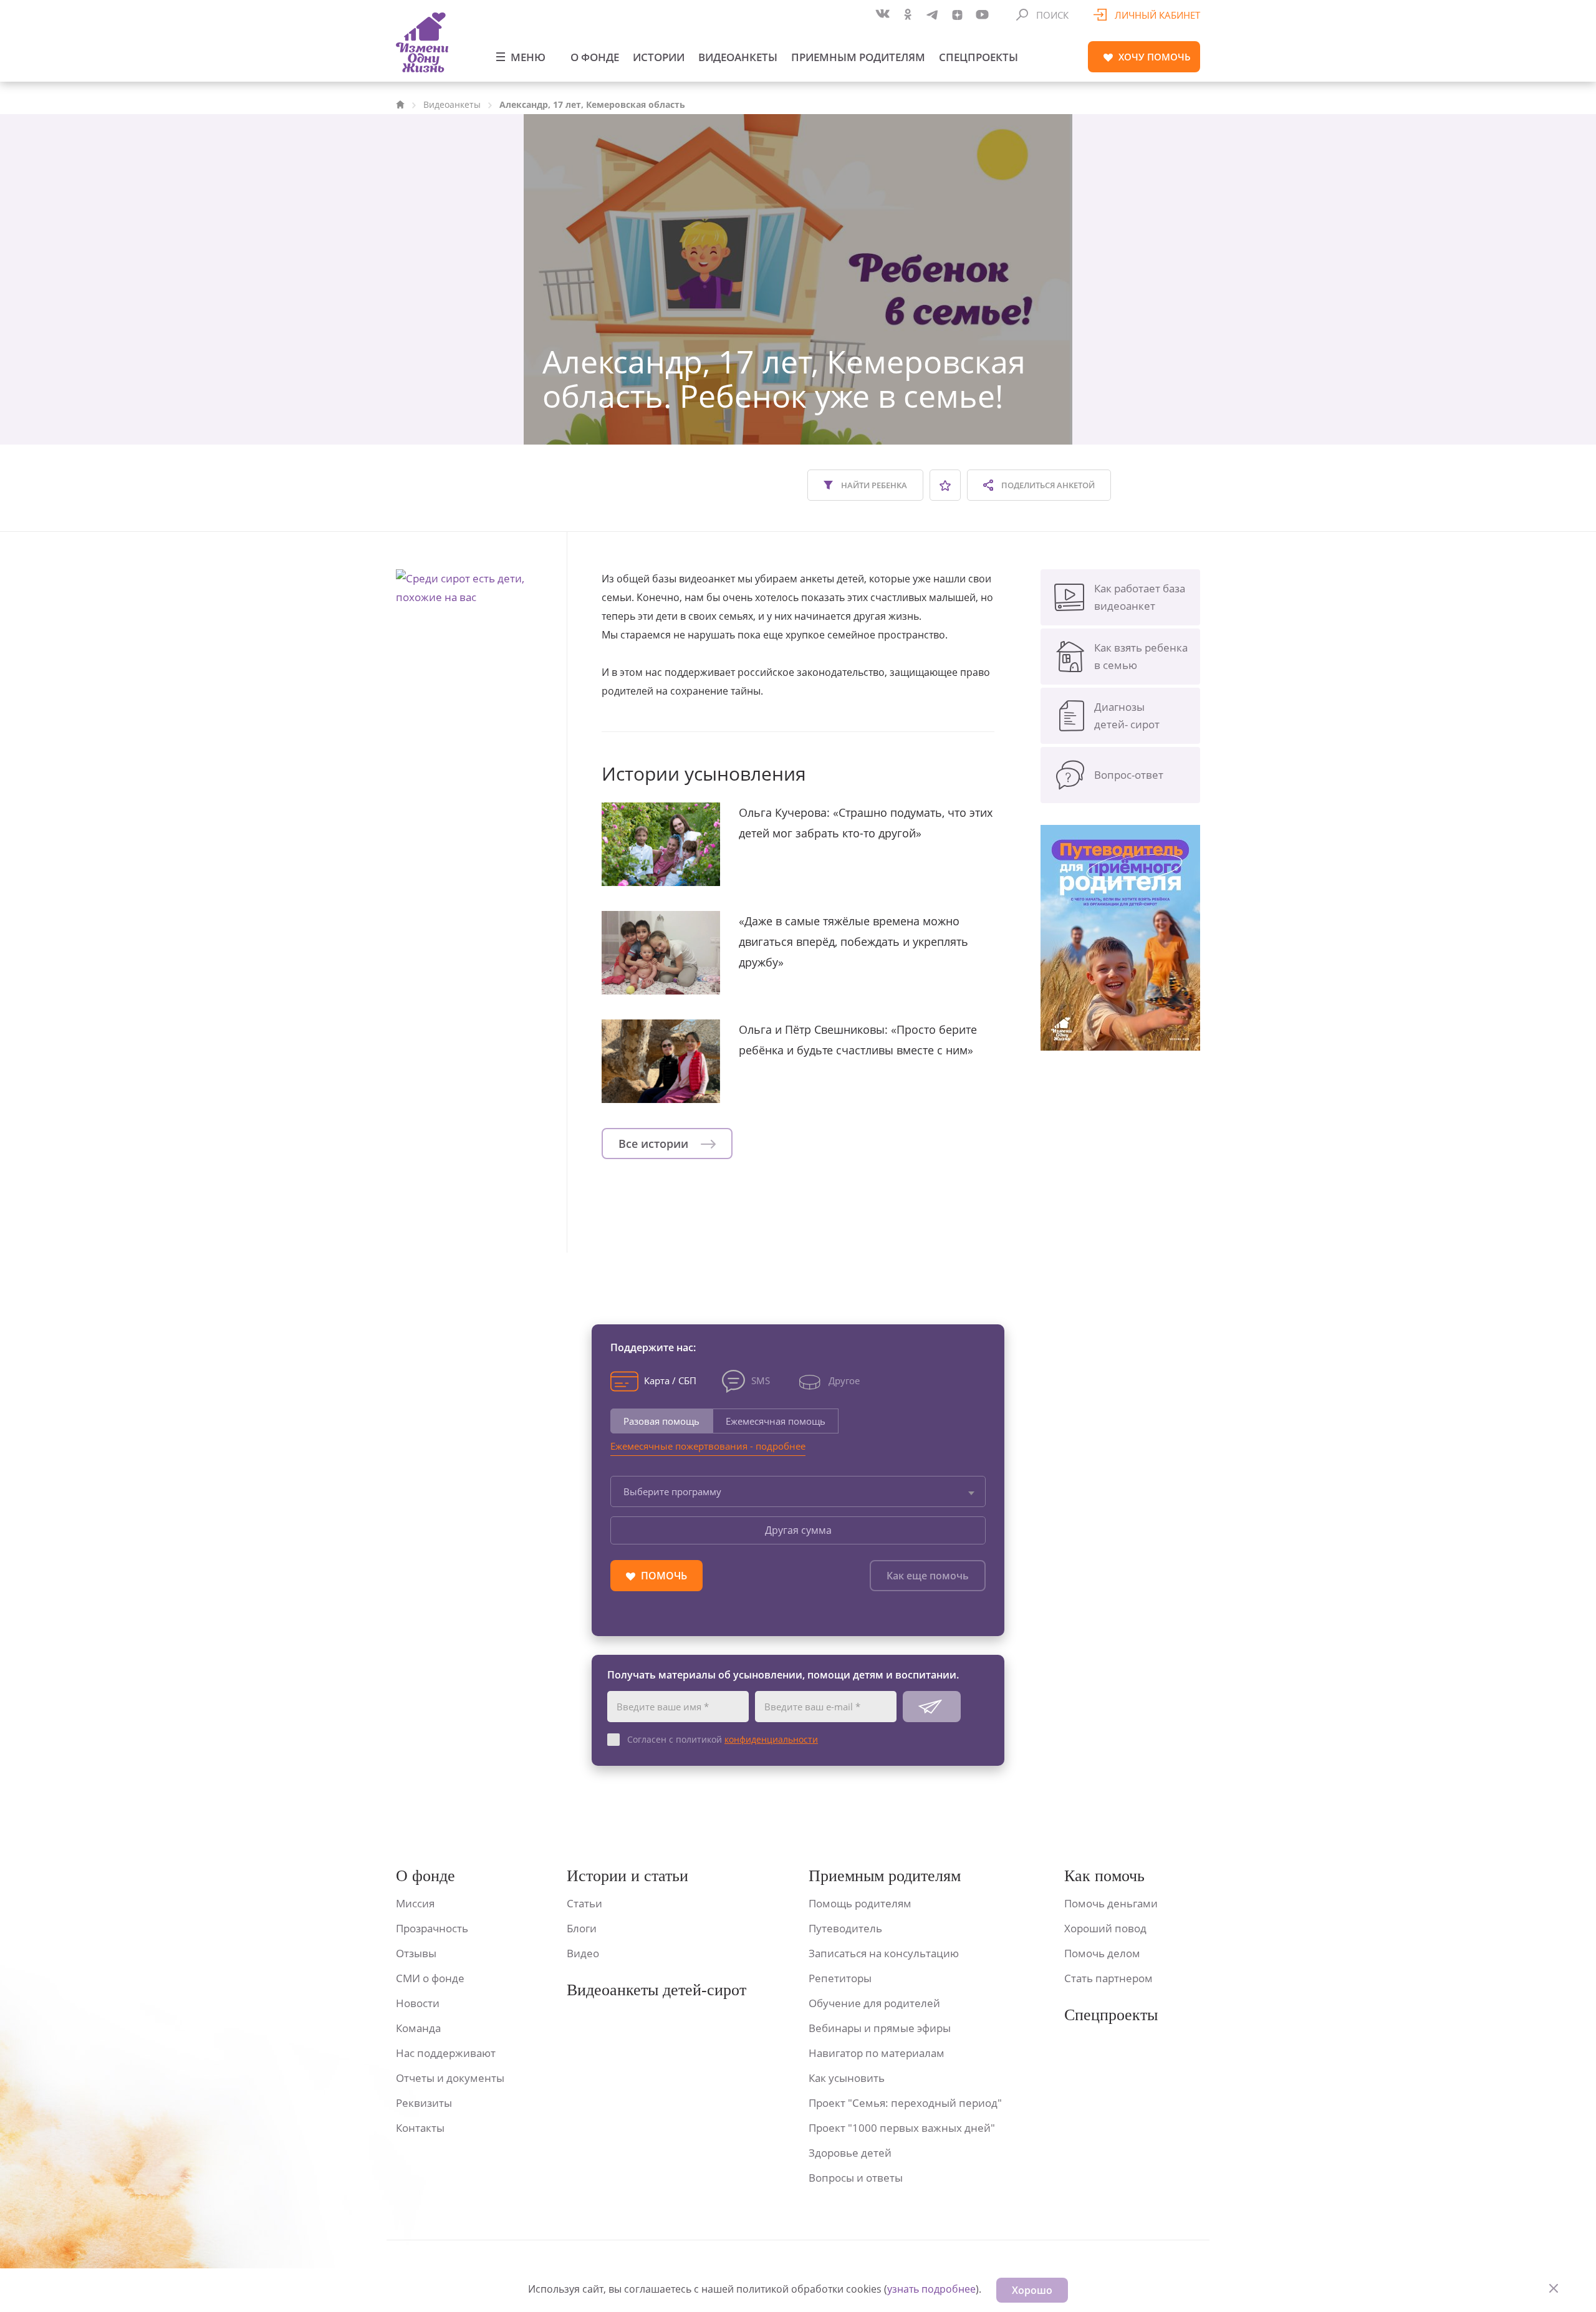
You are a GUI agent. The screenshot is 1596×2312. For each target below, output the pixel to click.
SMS (761, 1380)
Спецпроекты (978, 57)
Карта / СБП (670, 1380)
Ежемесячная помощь (776, 1421)
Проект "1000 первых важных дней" (902, 2128)
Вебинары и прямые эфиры (880, 2028)
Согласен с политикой (723, 1739)
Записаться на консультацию (884, 1953)
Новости (418, 2003)
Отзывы (416, 1953)
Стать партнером (1108, 1978)
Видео (583, 1953)
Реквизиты (424, 2103)
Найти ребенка (873, 485)
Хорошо (1032, 2290)
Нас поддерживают (446, 2053)
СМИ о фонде (430, 1978)
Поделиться (1047, 485)
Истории (659, 57)
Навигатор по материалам (877, 2053)
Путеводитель (845, 1928)
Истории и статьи (627, 1876)
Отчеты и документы (450, 2078)
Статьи (584, 1903)
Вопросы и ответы (856, 2178)
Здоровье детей (850, 2153)
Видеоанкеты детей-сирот (656, 1990)
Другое (844, 1380)
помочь (1155, 57)
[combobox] (798, 1491)
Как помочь (1104, 1876)
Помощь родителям (860, 1903)
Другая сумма (798, 1530)
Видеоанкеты (738, 57)
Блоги (582, 1928)
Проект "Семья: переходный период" (905, 2103)
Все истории (655, 1144)
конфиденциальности (771, 1739)
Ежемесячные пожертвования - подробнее (708, 1446)
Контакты (420, 2128)
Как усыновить (847, 2078)
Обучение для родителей (874, 2003)
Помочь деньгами (1111, 1903)
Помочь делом (1102, 1953)
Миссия (415, 1903)
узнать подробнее (931, 2289)
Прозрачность (432, 1928)
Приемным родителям (858, 57)
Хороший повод (1105, 1928)
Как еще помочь (928, 1576)
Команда (418, 2028)
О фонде (595, 57)
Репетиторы (840, 1978)
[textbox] (798, 1491)
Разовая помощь (661, 1421)
